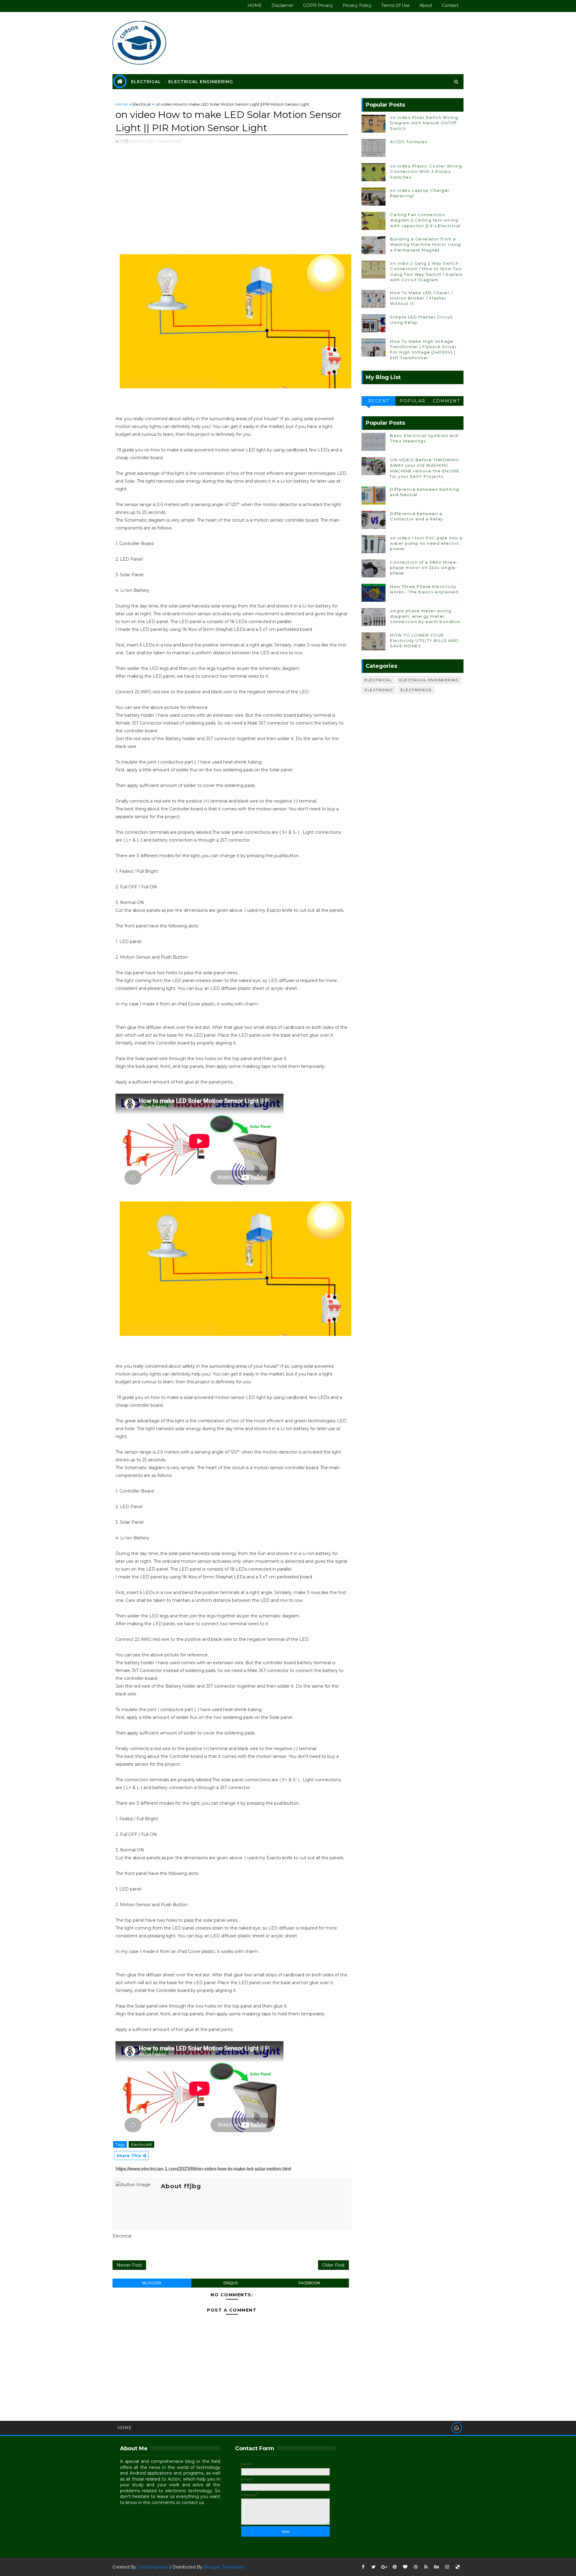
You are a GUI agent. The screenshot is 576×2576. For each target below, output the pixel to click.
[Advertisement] (232, 198)
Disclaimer (282, 5)
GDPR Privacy (318, 5)
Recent (379, 401)
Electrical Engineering (201, 82)
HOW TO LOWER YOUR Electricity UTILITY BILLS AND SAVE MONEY (424, 640)
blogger (152, 2283)
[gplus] (384, 2567)
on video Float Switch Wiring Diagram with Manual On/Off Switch (424, 123)
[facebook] (363, 2567)
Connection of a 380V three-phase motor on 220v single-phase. (424, 568)
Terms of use (396, 5)
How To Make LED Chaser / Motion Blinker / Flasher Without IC (421, 298)
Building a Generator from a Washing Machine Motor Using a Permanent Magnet (426, 244)
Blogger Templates (224, 2567)
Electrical (146, 82)
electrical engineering (429, 680)
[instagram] (447, 2567)
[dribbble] (415, 2567)
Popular (412, 401)
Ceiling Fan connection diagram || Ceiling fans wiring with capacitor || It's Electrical (425, 220)
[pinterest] (394, 2567)
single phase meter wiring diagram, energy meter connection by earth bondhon (425, 616)
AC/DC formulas (409, 142)
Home (122, 104)
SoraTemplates (153, 2567)
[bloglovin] (405, 2567)
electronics (416, 690)
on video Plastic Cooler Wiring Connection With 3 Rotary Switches (426, 171)
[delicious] (457, 2567)
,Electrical (171, 141)
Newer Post (129, 2265)
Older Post (333, 2265)
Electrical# (141, 2144)
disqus (231, 2283)
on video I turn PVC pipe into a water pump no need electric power (426, 543)
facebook (309, 2283)
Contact (450, 5)
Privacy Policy (357, 5)
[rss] (426, 2567)
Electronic (379, 690)
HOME (255, 5)
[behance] (436, 2567)
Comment (447, 401)
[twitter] (373, 2567)
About (426, 5)
